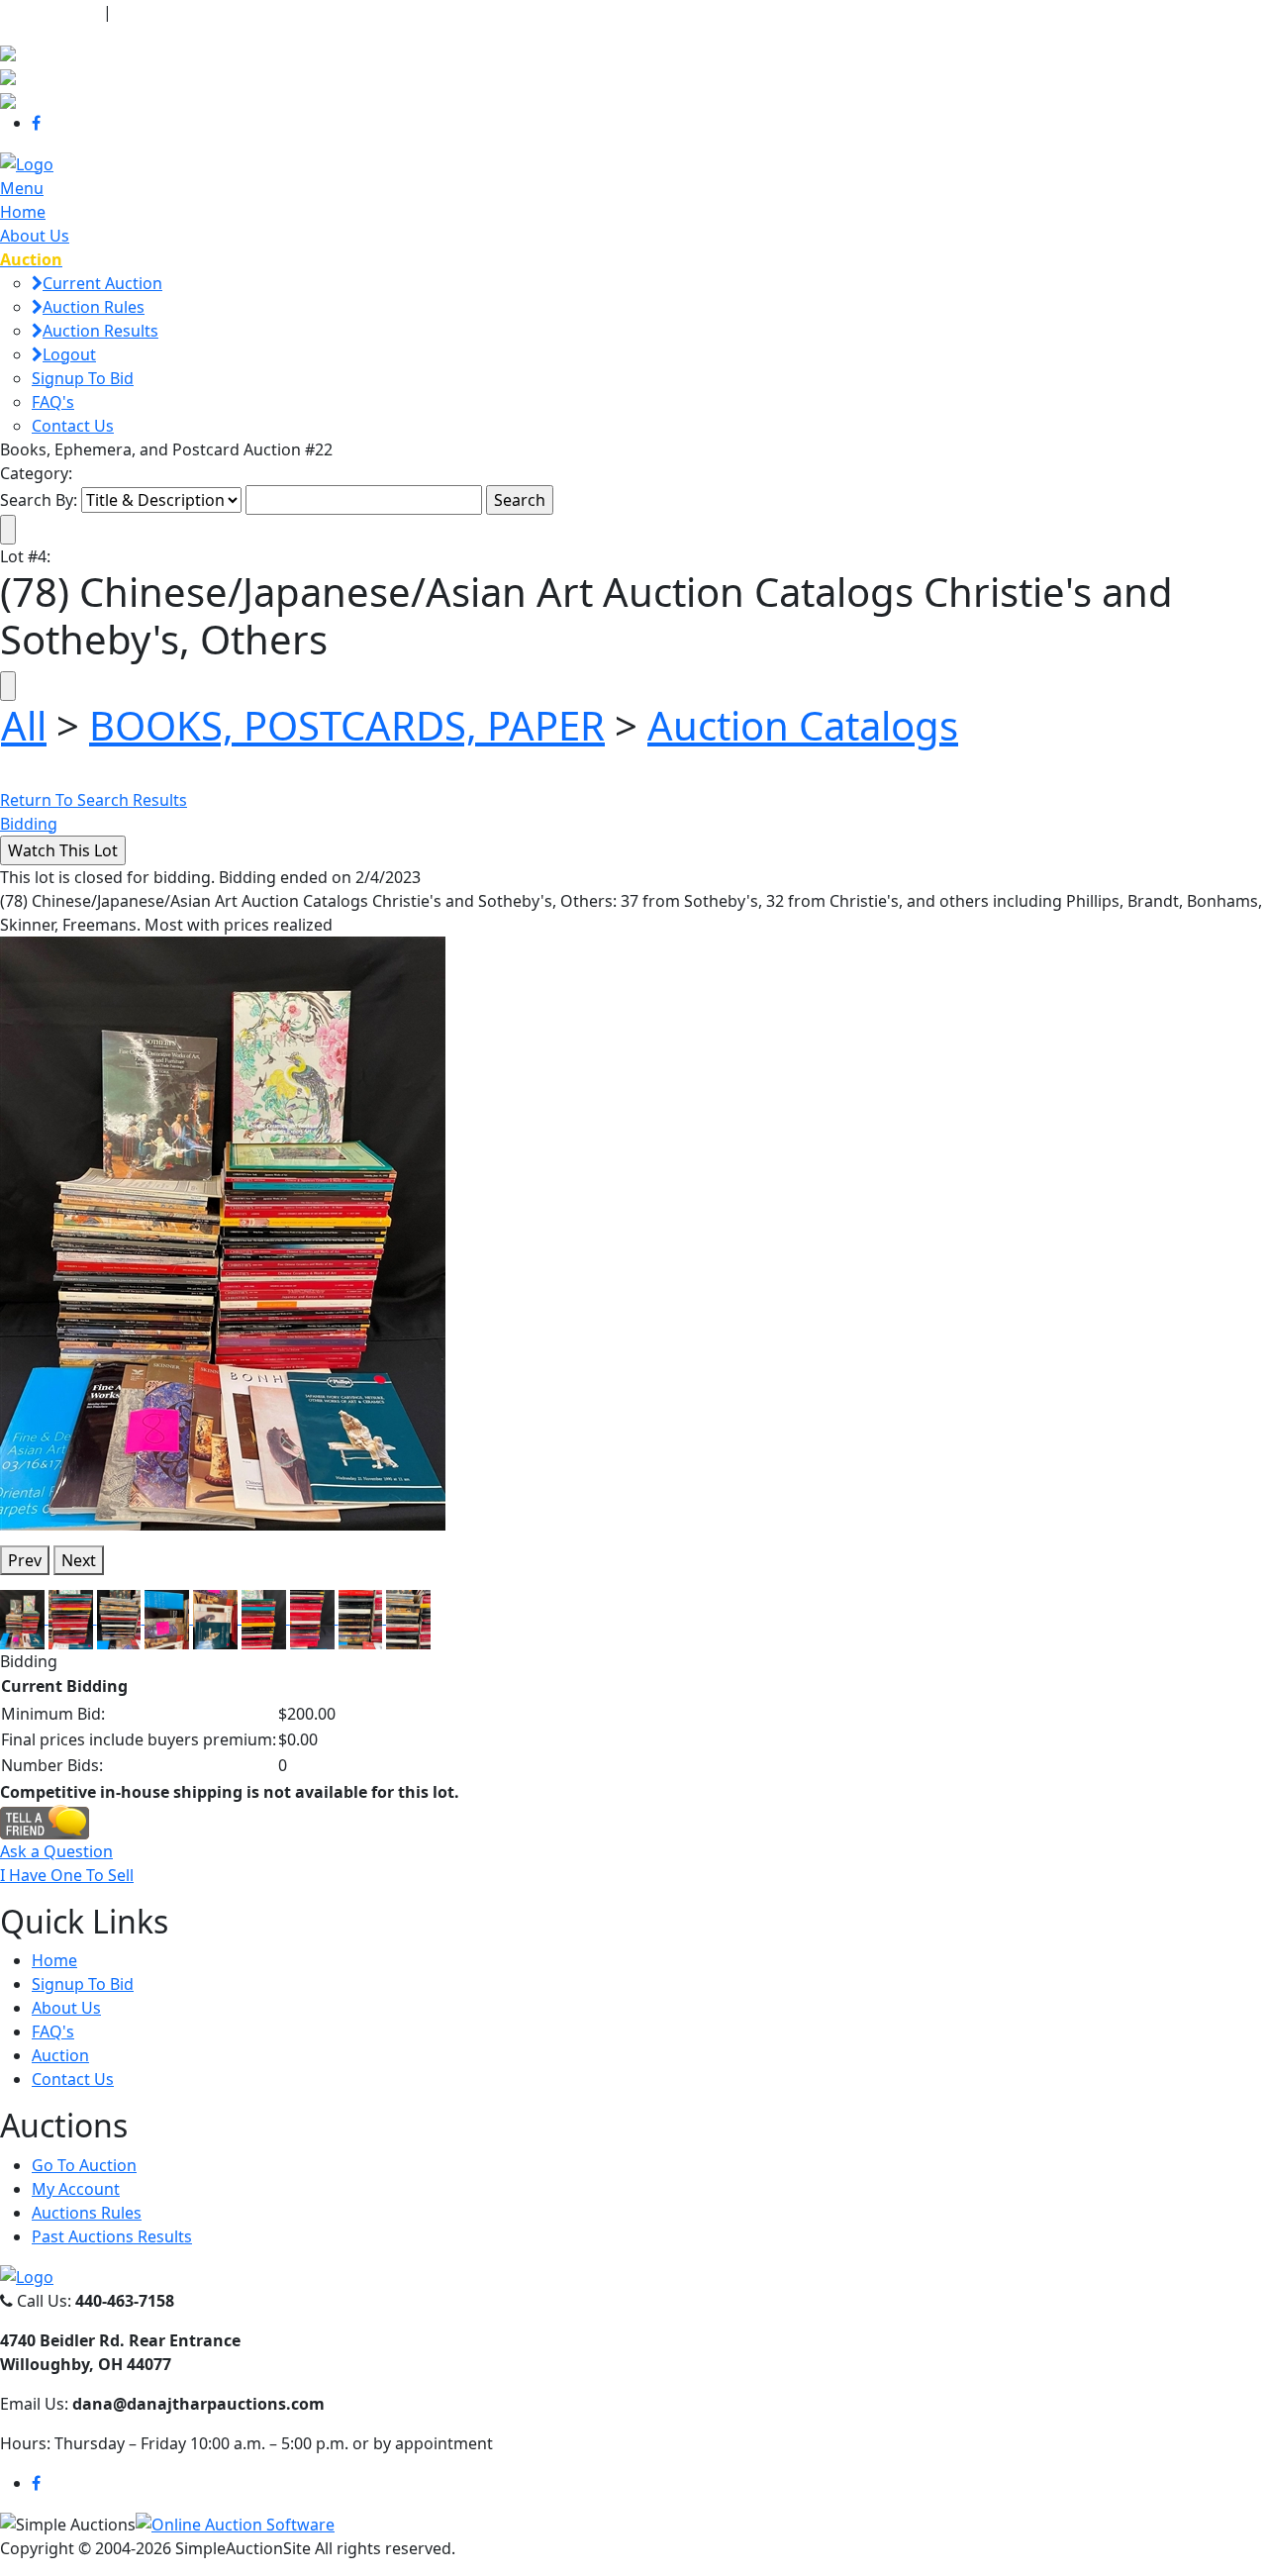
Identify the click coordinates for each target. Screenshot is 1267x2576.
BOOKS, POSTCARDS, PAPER (347, 725)
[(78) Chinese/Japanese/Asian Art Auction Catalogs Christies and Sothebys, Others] (223, 1232)
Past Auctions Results (112, 2236)
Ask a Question (56, 1851)
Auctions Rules (87, 2213)
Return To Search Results (94, 800)
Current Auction (102, 283)
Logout (69, 354)
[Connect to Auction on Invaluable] (8, 75)
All (24, 725)
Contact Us (73, 426)
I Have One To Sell (67, 1875)
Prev (25, 1560)
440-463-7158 (49, 12)
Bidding (29, 824)
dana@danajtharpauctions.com (242, 12)
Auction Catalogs (803, 725)
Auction (60, 2055)
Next (79, 1560)
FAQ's (53, 402)
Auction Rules (94, 307)
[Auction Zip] (8, 99)
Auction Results (100, 331)
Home (23, 212)
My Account (76, 2189)
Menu (22, 188)
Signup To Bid (83, 378)
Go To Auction (84, 2165)
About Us (35, 236)
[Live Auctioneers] (8, 51)
